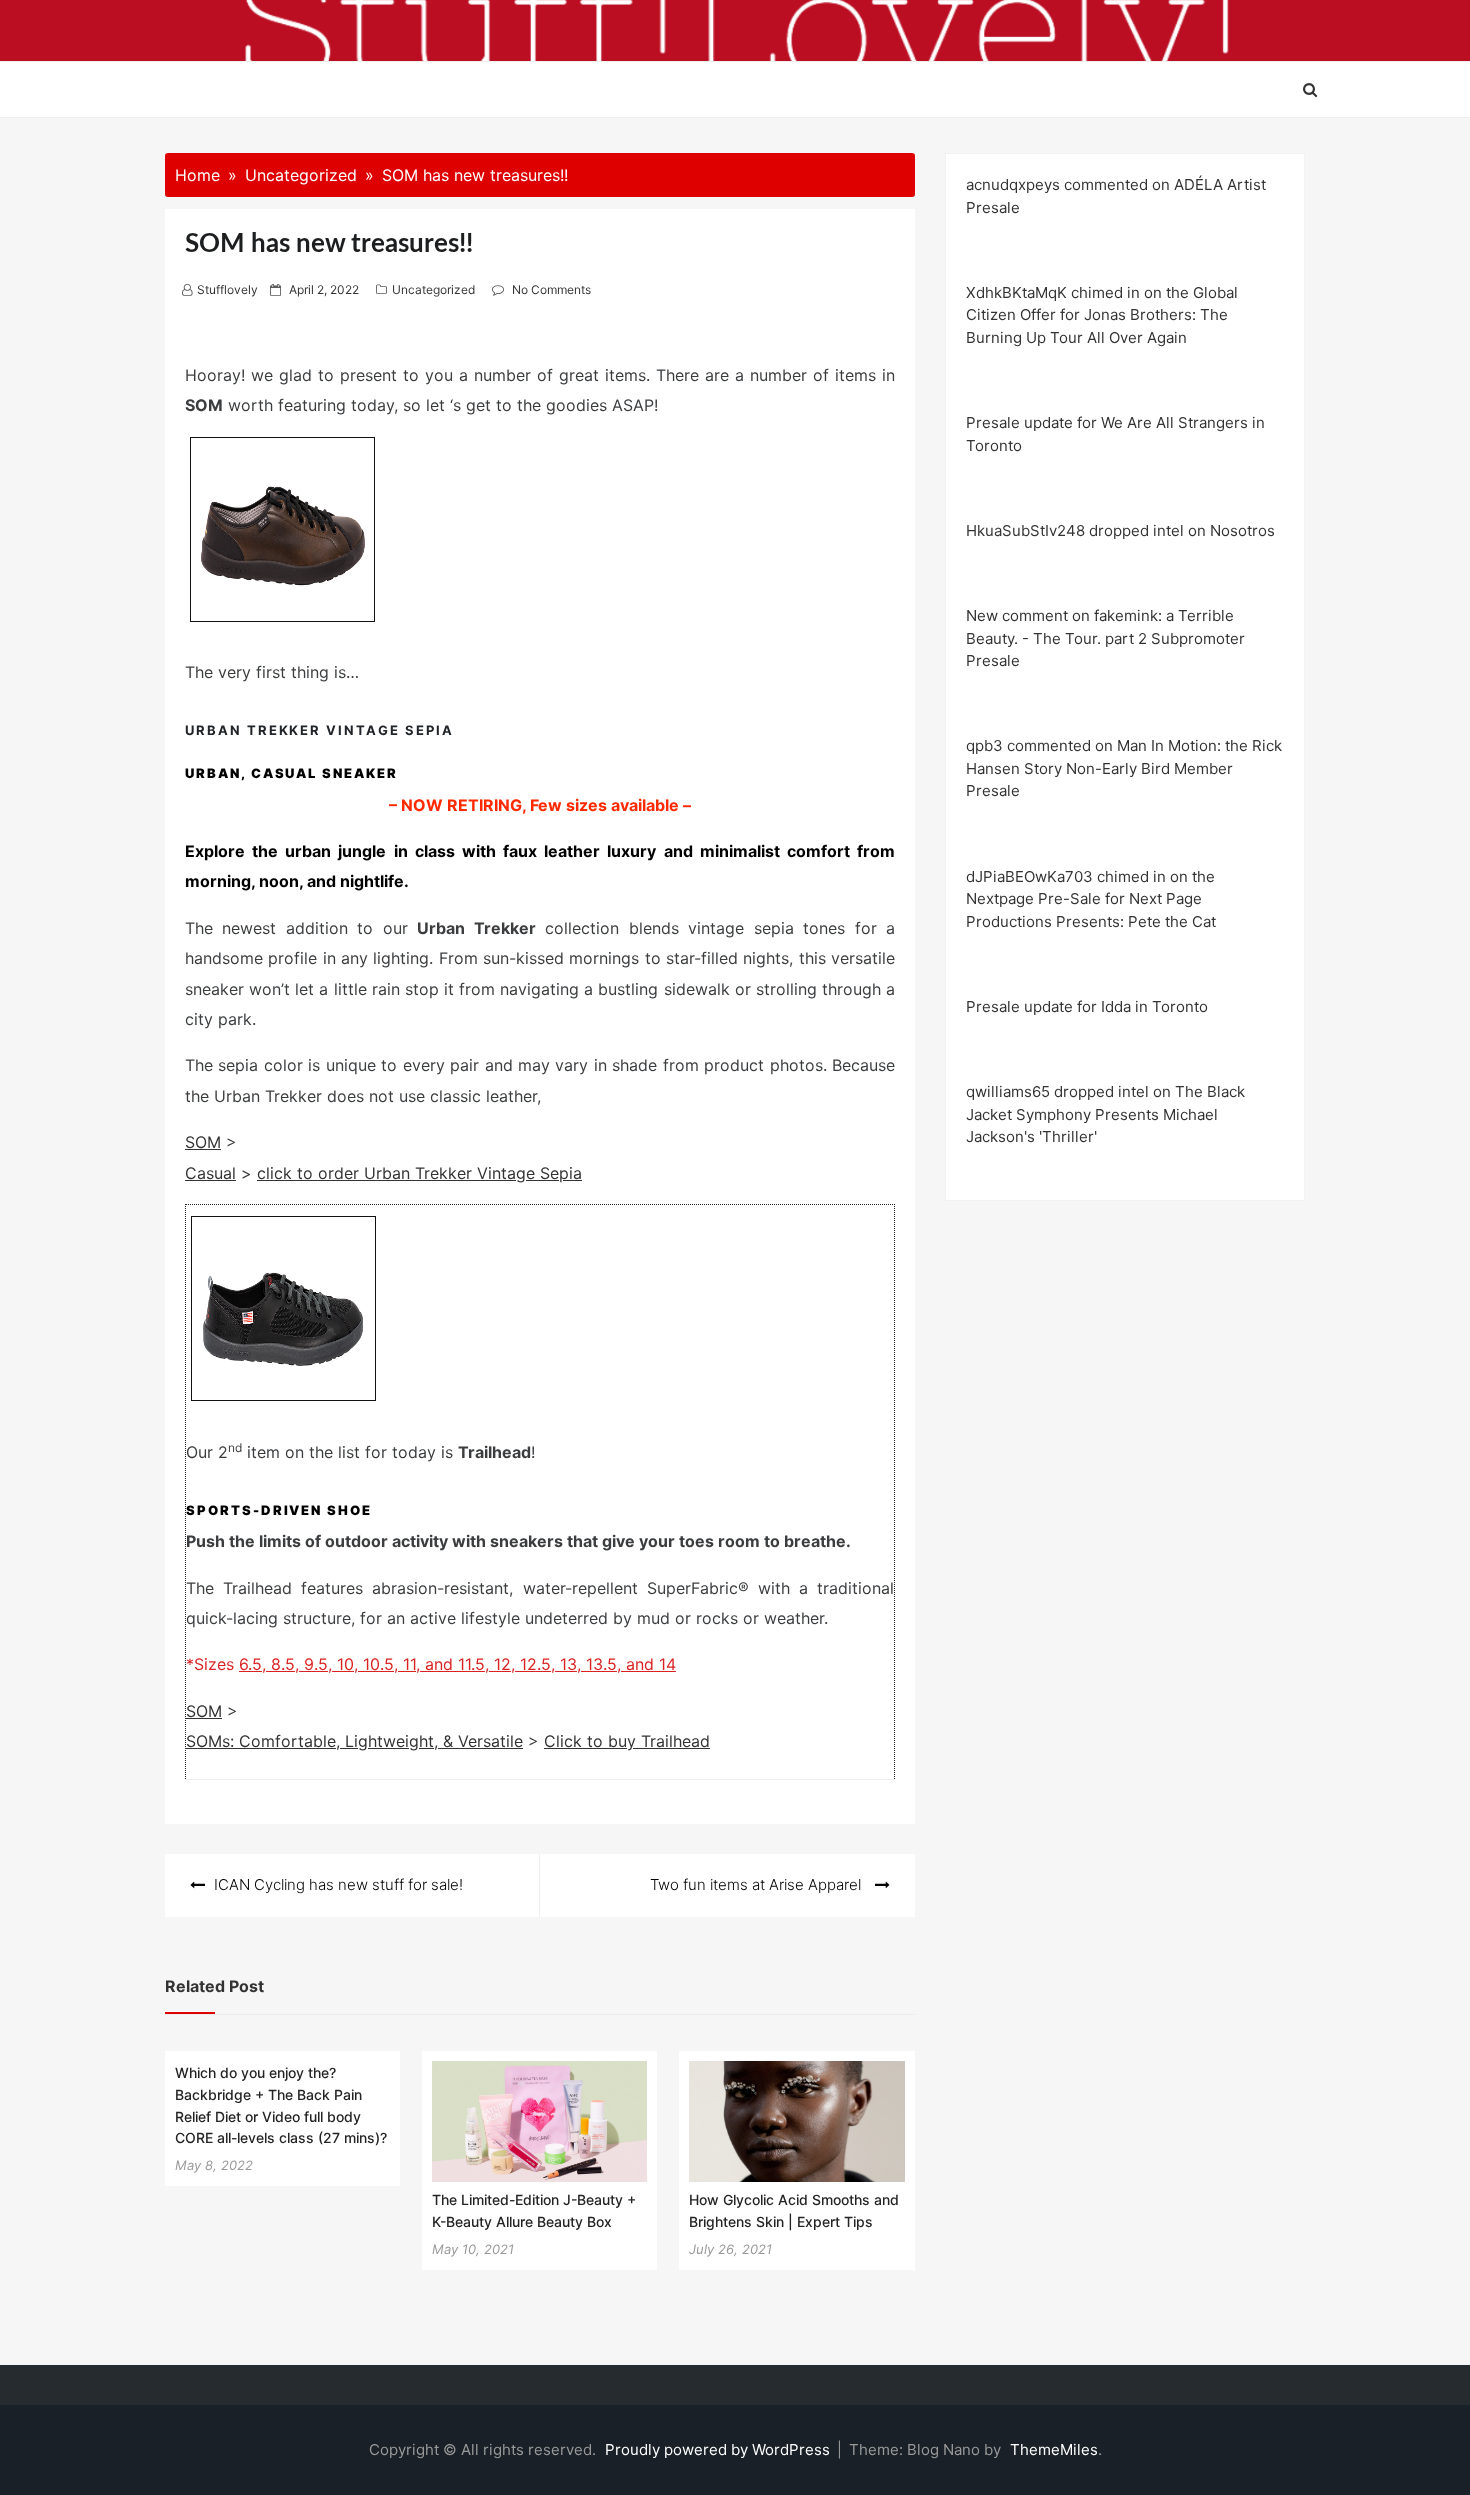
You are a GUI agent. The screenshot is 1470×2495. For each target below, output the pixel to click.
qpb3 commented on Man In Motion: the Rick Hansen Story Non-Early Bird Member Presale (1124, 768)
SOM (203, 1142)
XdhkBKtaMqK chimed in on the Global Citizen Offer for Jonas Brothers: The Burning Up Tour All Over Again (1102, 315)
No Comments (551, 289)
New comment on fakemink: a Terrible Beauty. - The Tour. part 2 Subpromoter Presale (1105, 638)
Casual (210, 1173)
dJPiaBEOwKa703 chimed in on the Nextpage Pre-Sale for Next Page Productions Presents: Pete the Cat (1091, 899)
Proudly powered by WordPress (719, 2449)
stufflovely (227, 289)
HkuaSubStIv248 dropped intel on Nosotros (1120, 530)
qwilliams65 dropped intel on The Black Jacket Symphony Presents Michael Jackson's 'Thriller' (1105, 1114)
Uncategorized (433, 289)
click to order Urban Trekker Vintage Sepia (419, 1173)
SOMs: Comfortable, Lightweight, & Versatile (354, 1741)
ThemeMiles (1054, 2449)
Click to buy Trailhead (627, 1741)
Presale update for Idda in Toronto (1087, 1006)
